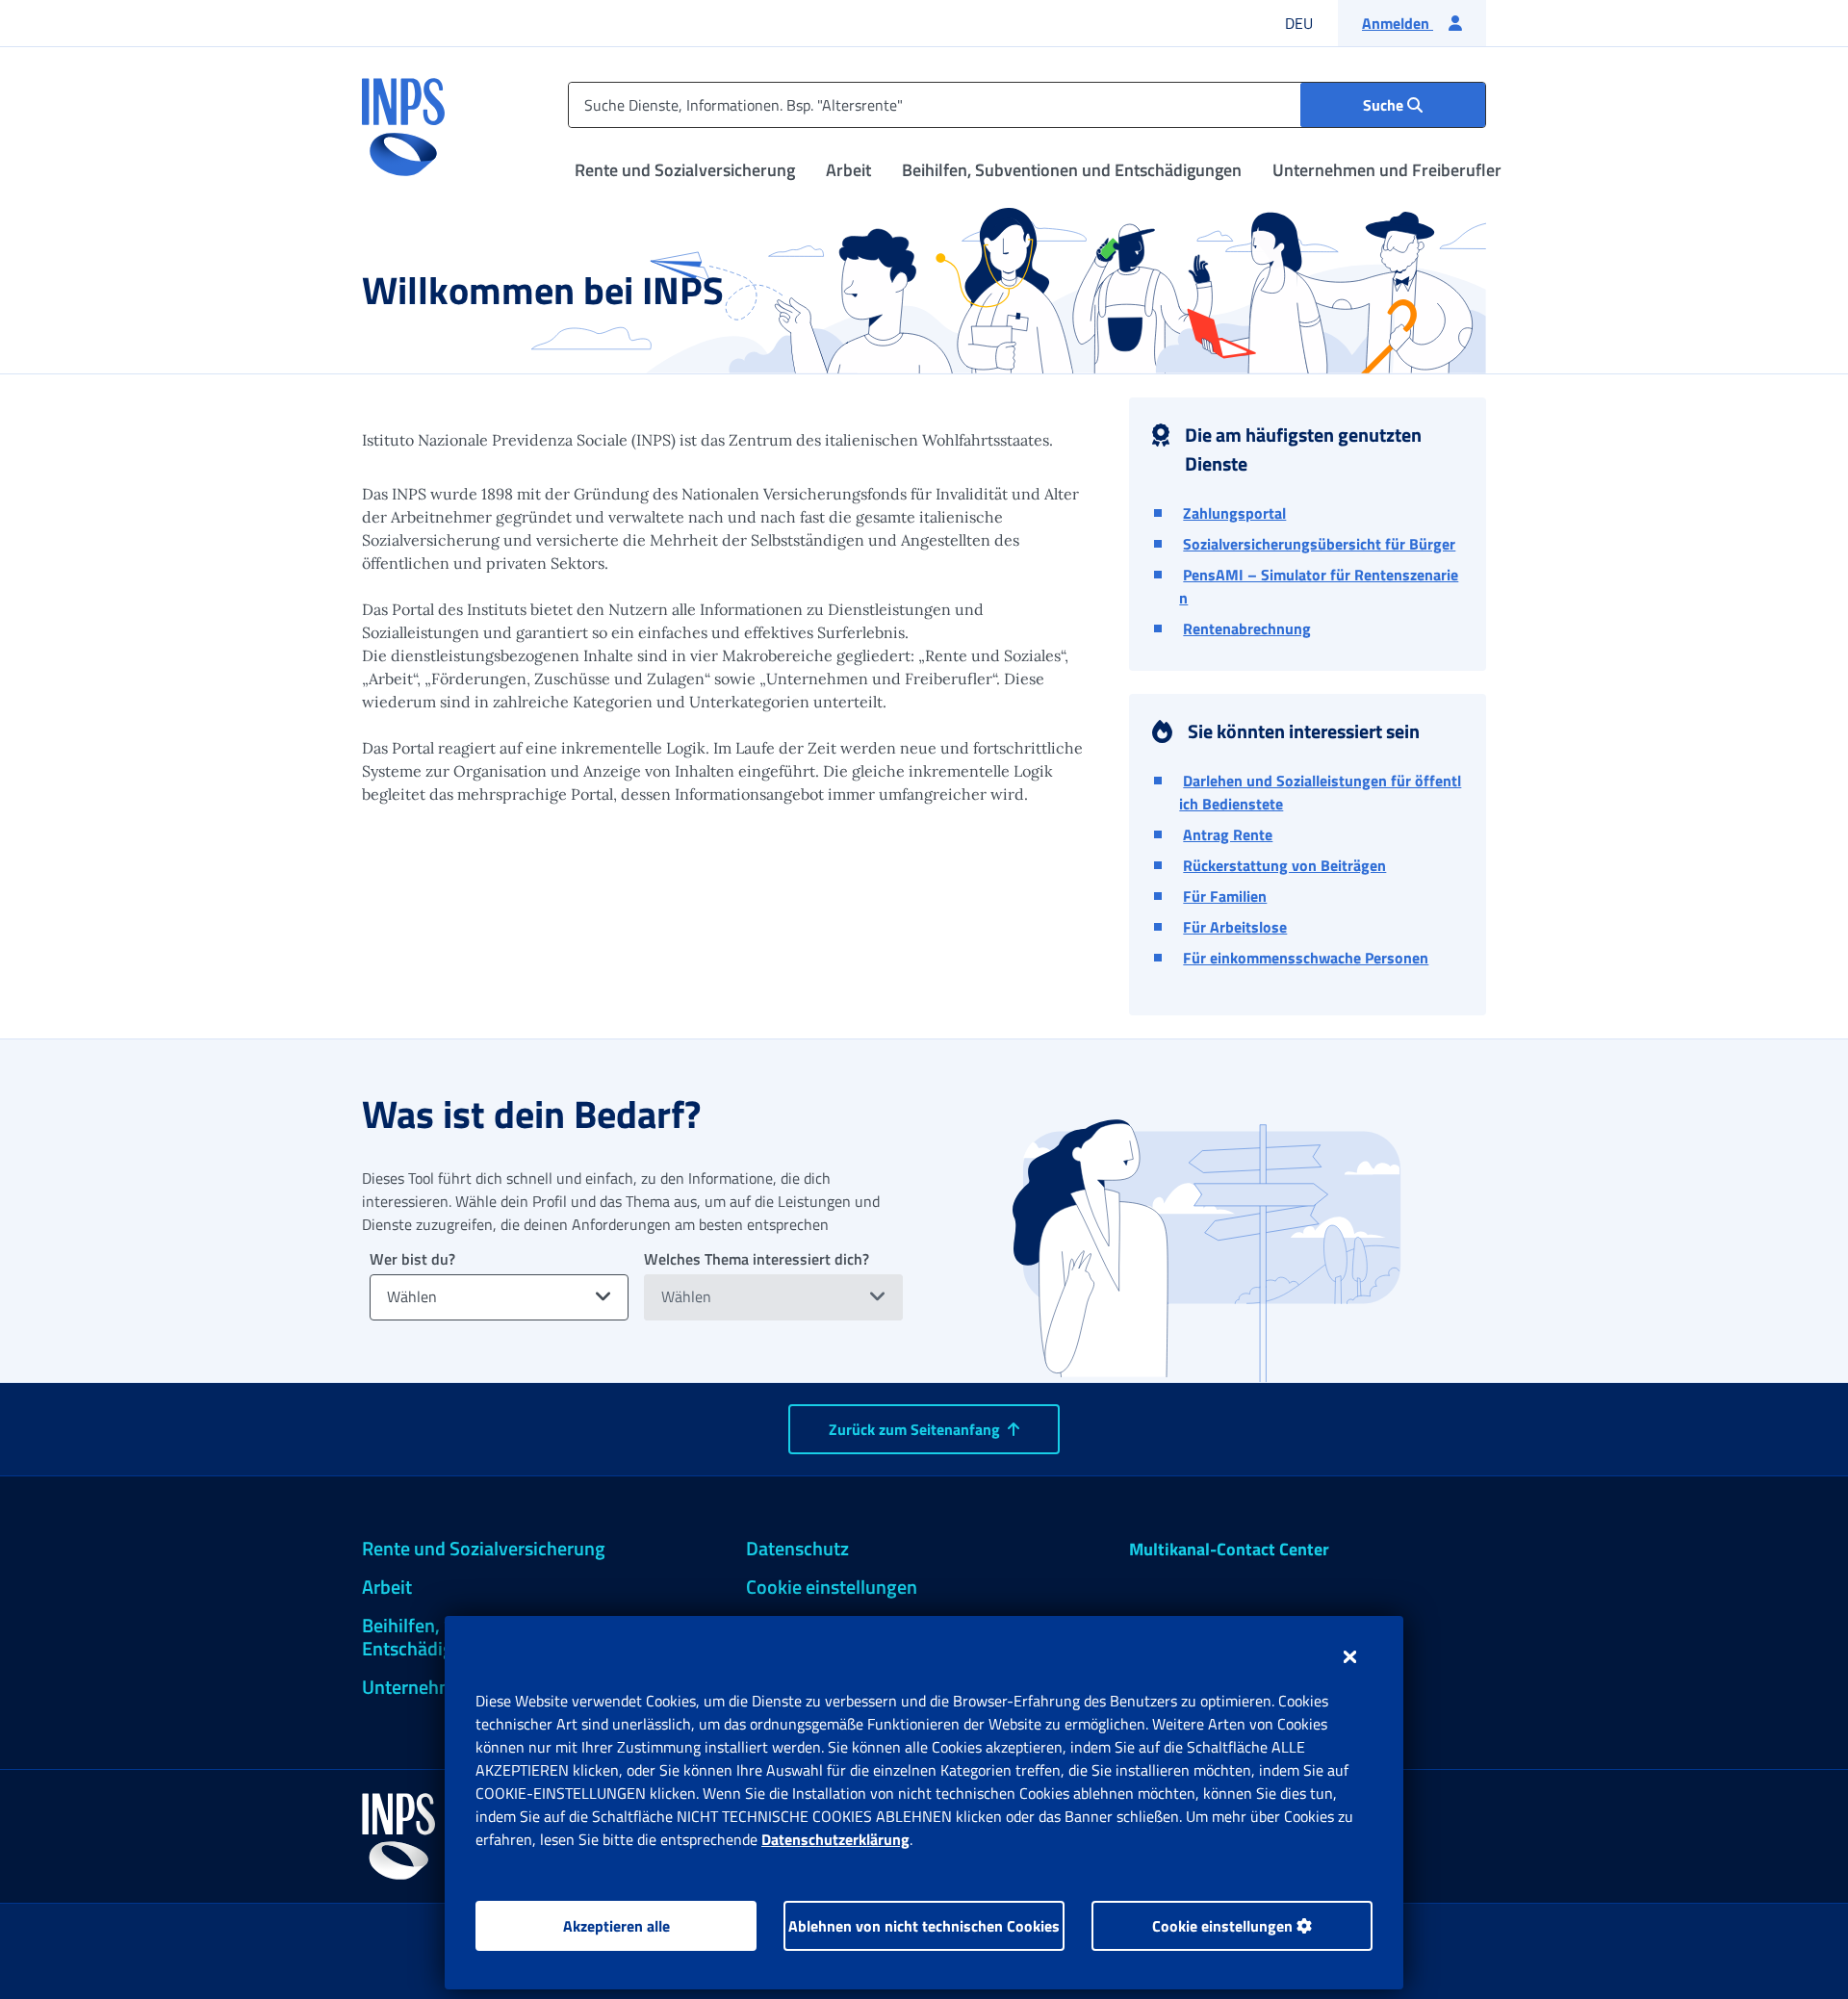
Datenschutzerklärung (835, 1839)
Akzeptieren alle (616, 1926)
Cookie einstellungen (1224, 1926)
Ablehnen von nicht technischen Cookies (924, 1926)
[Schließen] (1350, 1656)
